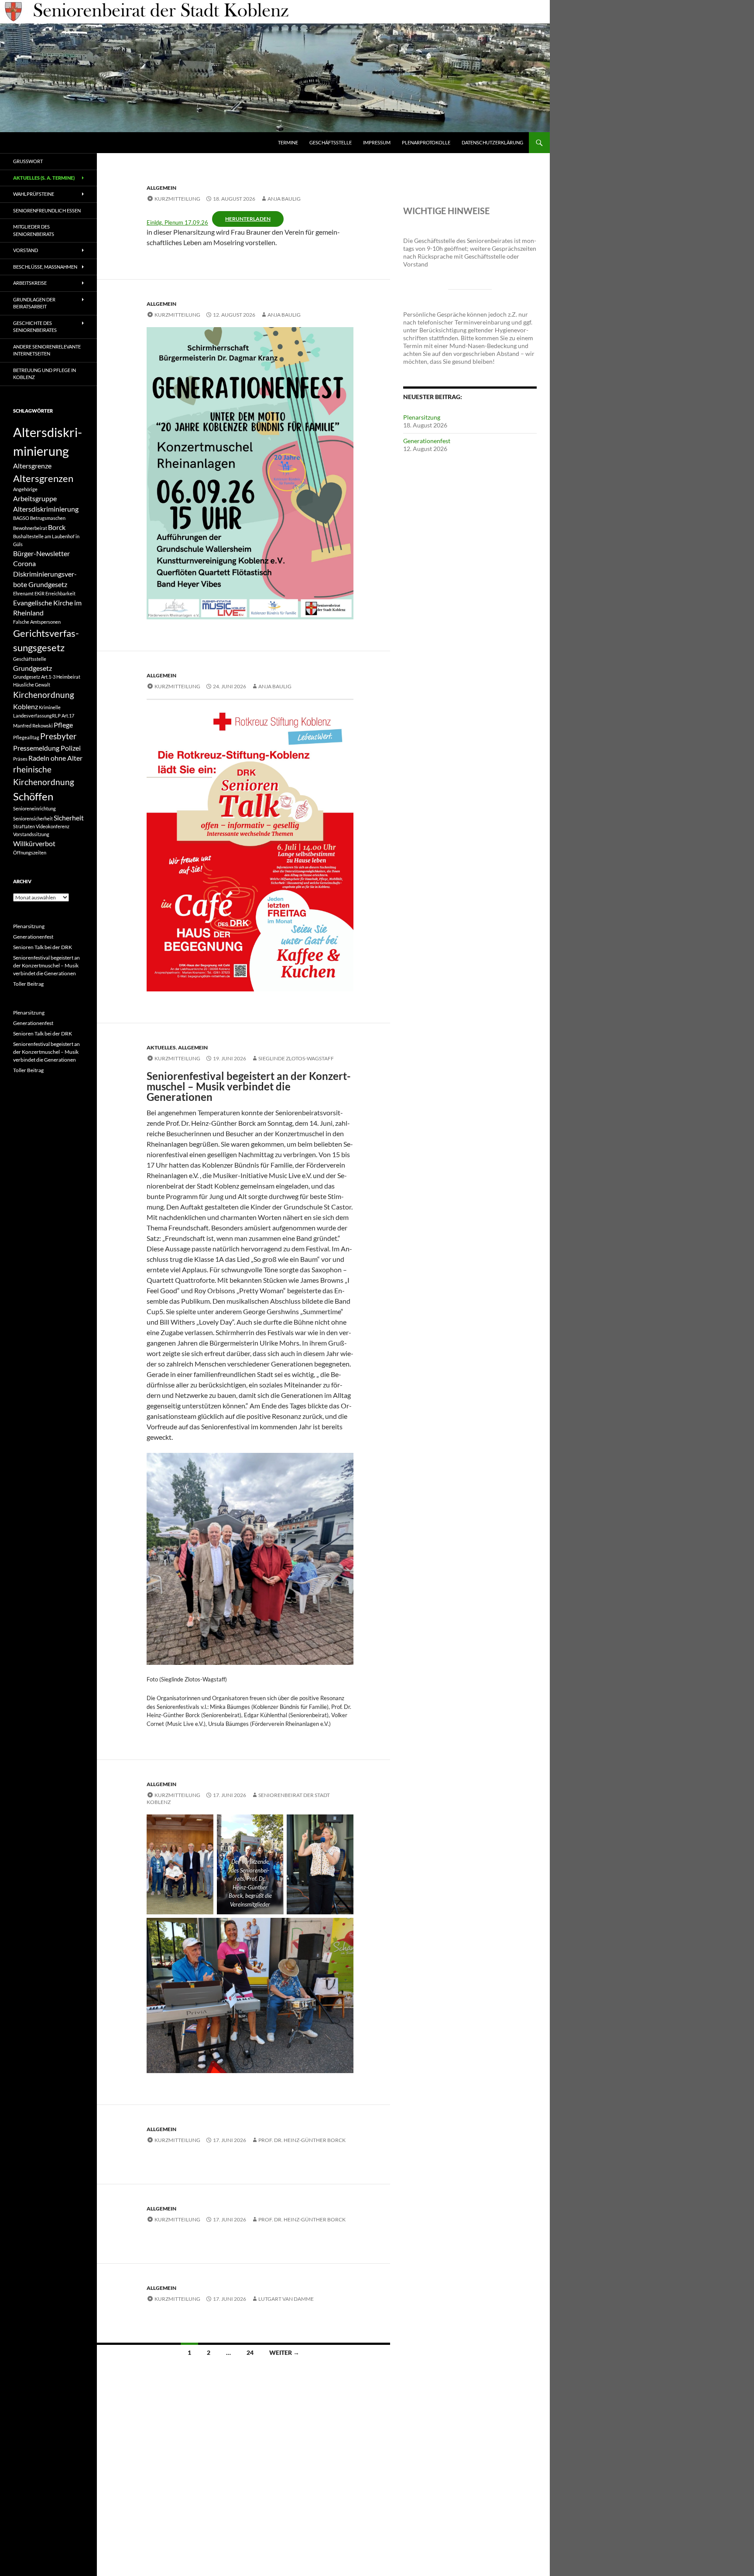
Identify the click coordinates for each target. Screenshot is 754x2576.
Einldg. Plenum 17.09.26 (177, 222)
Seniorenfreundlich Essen (47, 210)
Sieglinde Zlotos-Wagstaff (296, 1058)
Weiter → (284, 2352)
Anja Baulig (284, 199)
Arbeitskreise (30, 283)
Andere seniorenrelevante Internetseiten (47, 350)
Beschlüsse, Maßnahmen (45, 267)
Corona (24, 563)
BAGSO (21, 518)
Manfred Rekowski (33, 726)
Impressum (377, 142)
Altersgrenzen (43, 478)
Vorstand (26, 250)
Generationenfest (427, 441)
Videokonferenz (53, 826)
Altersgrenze (32, 466)
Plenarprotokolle (426, 142)
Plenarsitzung (422, 417)
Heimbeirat (68, 677)
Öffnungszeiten (30, 852)
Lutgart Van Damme (286, 2299)
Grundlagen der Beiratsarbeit (34, 303)
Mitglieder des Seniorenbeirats (34, 230)
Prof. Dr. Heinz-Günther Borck (302, 2140)
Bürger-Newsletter (41, 553)
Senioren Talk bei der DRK (43, 947)
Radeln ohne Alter (55, 758)
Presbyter (58, 736)
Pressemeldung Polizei (47, 748)
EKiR (39, 593)
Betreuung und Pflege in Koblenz (45, 374)
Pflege (63, 725)
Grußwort (28, 161)
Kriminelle (50, 707)
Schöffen (33, 796)
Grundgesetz (33, 668)
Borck (57, 527)
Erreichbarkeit (60, 593)
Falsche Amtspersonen (37, 622)
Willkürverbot (34, 843)
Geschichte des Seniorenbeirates (35, 327)
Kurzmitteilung (177, 199)
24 (250, 2352)
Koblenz (26, 706)
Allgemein (161, 188)
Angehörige (25, 489)
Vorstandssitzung (31, 834)
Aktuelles (161, 1047)
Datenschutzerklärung (492, 142)
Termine (288, 142)
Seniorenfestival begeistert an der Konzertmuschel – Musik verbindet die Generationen (46, 965)
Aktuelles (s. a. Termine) (44, 178)
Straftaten (24, 826)
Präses (20, 759)
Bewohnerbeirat (30, 528)
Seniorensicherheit (33, 818)
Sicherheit (69, 818)
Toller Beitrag (28, 984)
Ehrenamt (23, 593)
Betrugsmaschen (48, 518)
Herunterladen (248, 219)
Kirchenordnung (44, 695)
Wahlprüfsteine (34, 194)
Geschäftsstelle (331, 142)
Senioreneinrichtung (34, 808)
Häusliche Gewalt (32, 685)
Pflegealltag (26, 737)
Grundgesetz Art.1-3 (34, 677)
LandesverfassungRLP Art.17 (44, 716)
